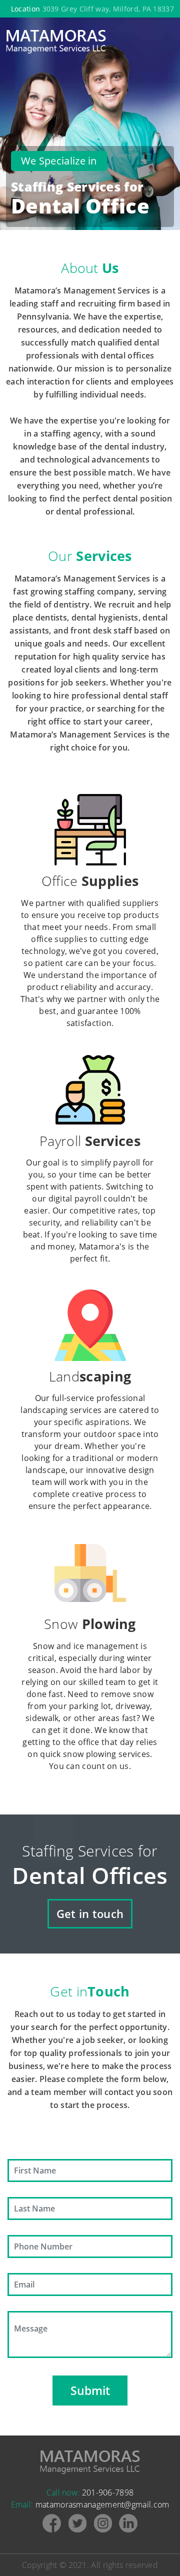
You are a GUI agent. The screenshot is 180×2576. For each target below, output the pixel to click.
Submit (90, 2390)
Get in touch (90, 1913)
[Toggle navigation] (167, 41)
